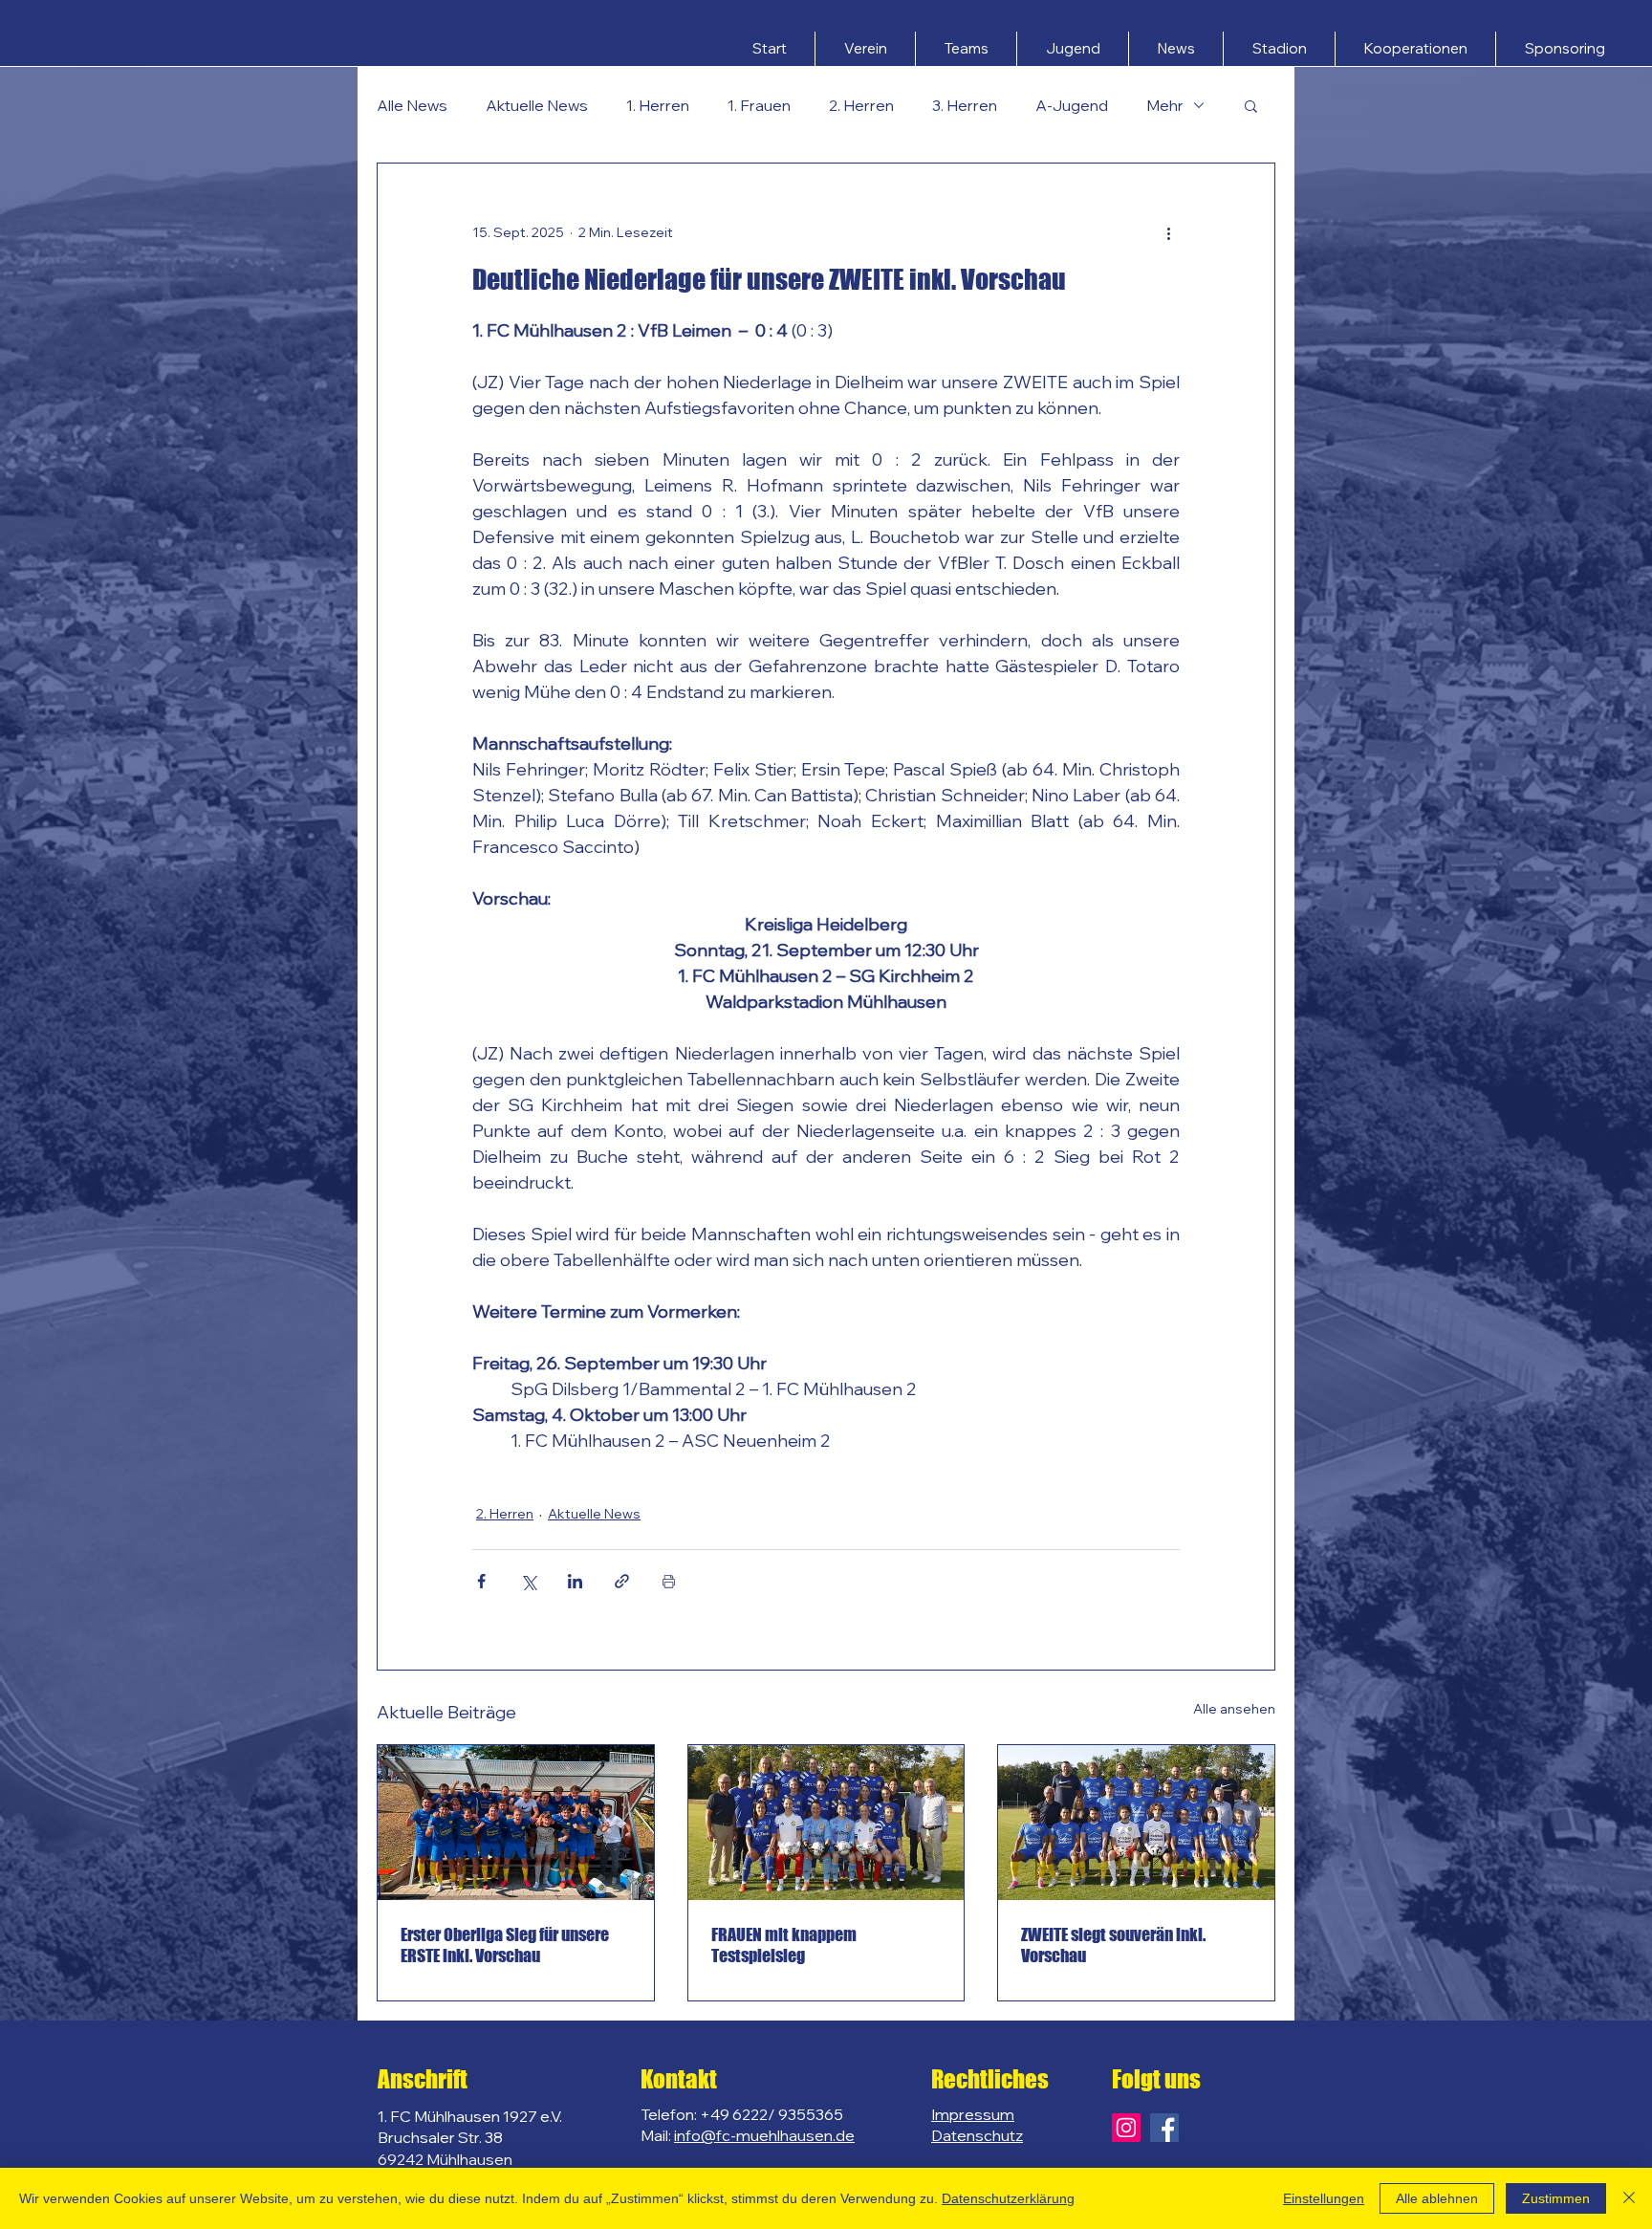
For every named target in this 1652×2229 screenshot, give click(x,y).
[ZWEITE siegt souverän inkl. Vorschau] (1136, 1823)
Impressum (973, 2114)
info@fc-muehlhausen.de (764, 2135)
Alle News (412, 105)
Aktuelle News (537, 105)
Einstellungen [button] (1324, 2198)
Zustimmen (1556, 2198)
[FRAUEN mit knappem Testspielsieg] (826, 1823)
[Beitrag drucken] (669, 1581)
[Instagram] (1126, 2128)
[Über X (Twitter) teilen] (528, 1581)
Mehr (1165, 105)
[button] (865, 49)
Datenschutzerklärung (1008, 2198)
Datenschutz (977, 2135)
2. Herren (861, 105)
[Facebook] (1164, 2128)
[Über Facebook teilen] (481, 1581)
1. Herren (658, 105)
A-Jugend (1072, 105)
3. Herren (965, 105)
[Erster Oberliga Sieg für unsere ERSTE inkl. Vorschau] (516, 1823)
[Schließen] (1629, 2198)
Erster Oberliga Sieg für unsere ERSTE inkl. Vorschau (505, 1945)
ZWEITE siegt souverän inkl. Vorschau (1113, 1945)
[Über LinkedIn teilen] (575, 1581)
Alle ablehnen (1437, 2198)
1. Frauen (759, 105)
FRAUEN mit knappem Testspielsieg (784, 1945)
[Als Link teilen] (622, 1581)
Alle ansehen (1234, 1709)
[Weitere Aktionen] (1168, 232)
